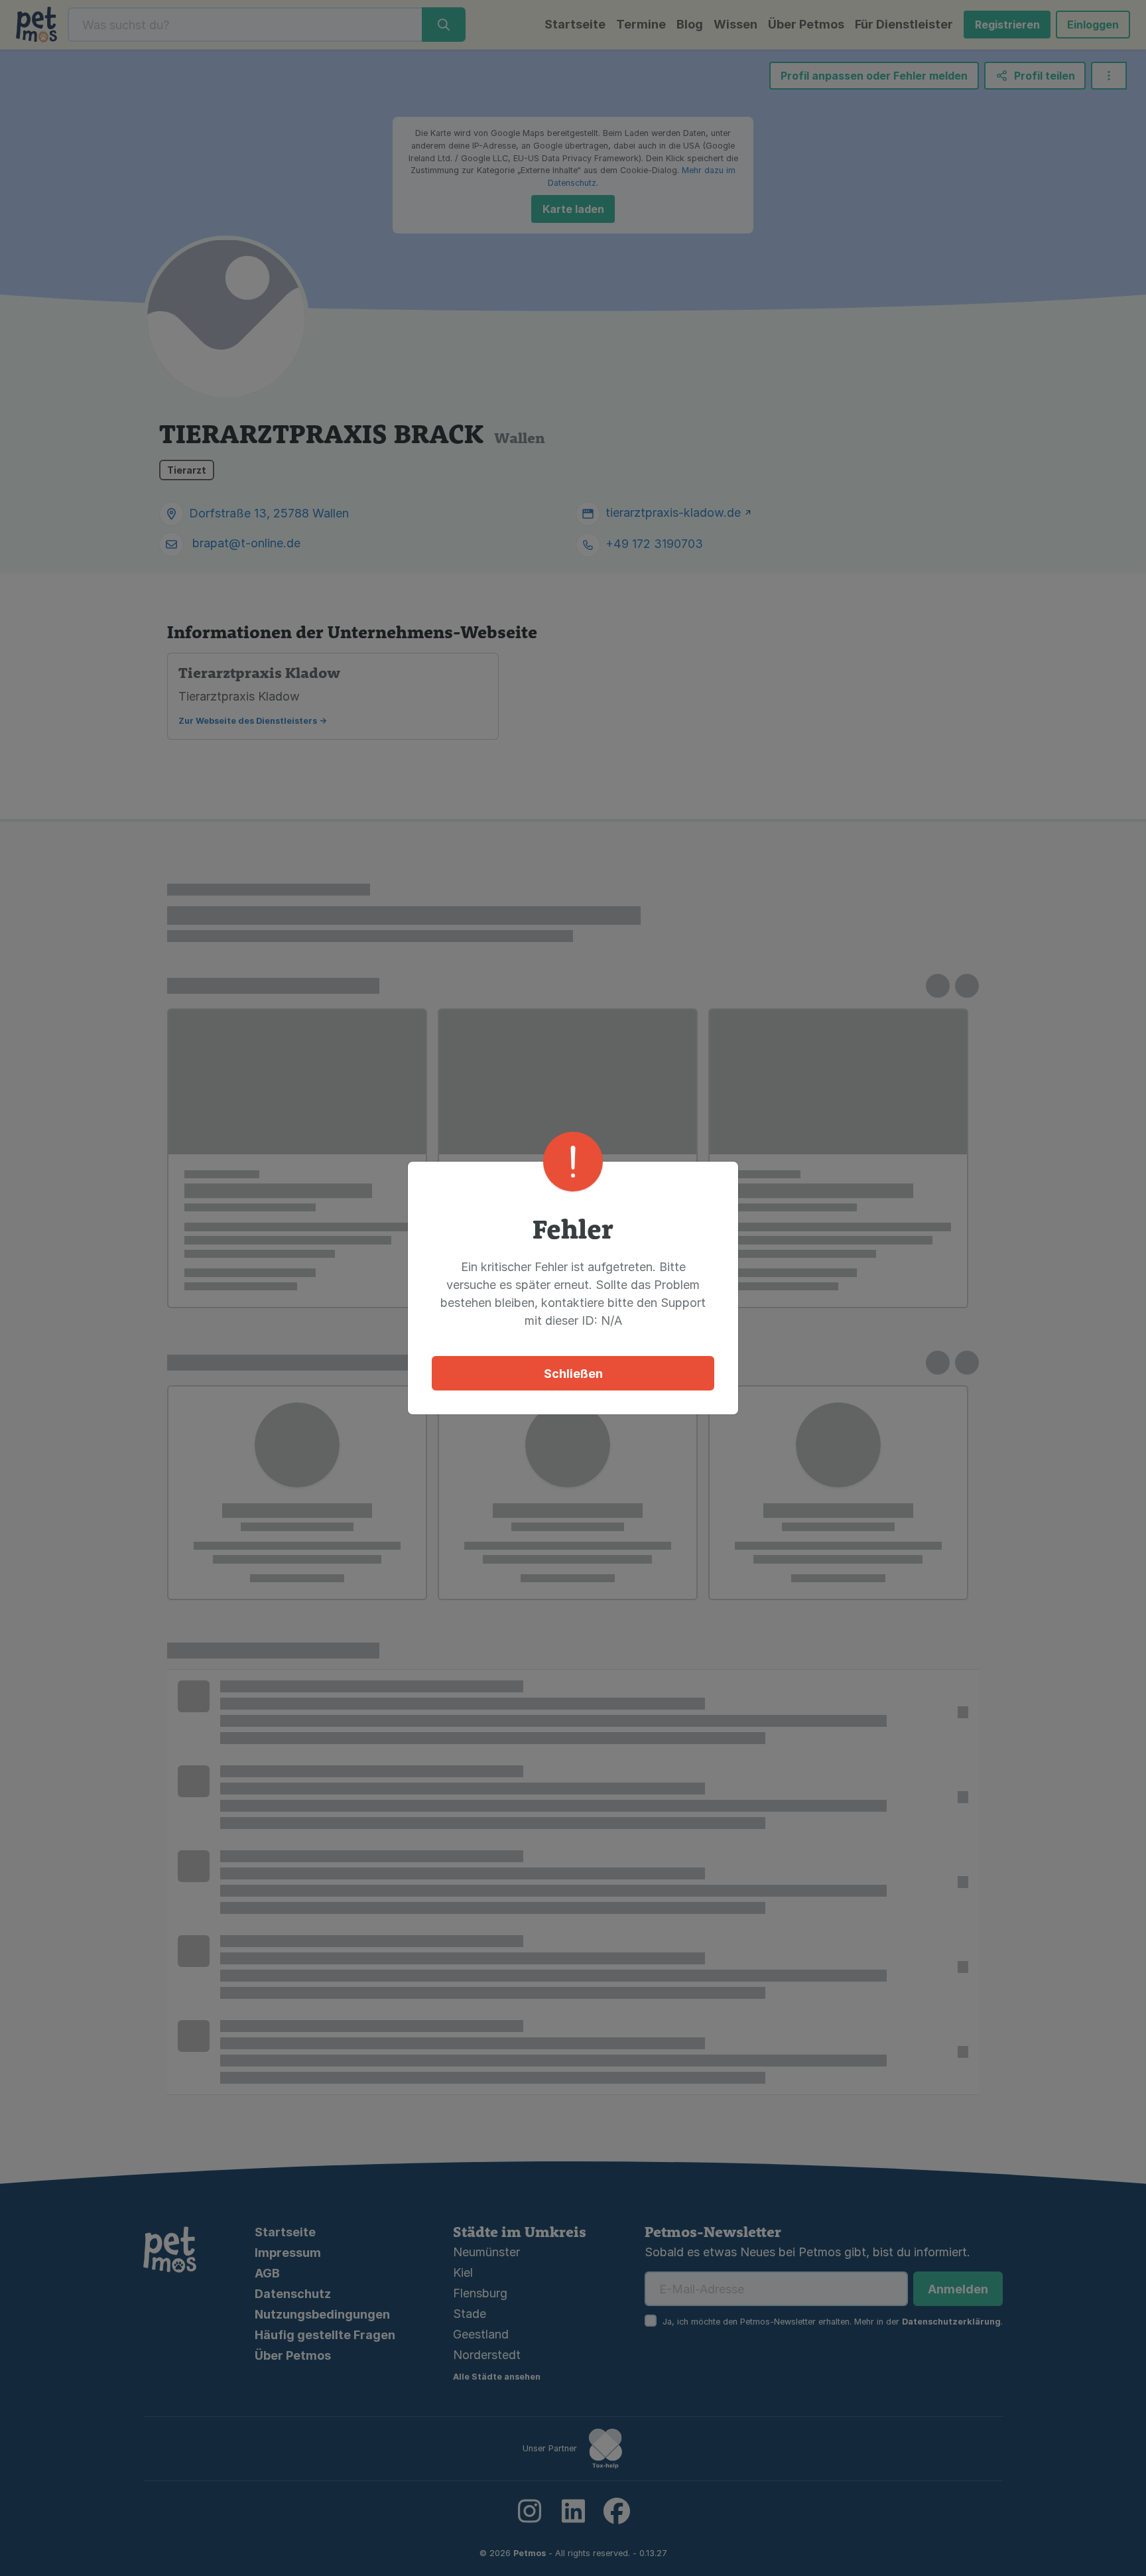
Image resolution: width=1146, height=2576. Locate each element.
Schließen (573, 1374)
